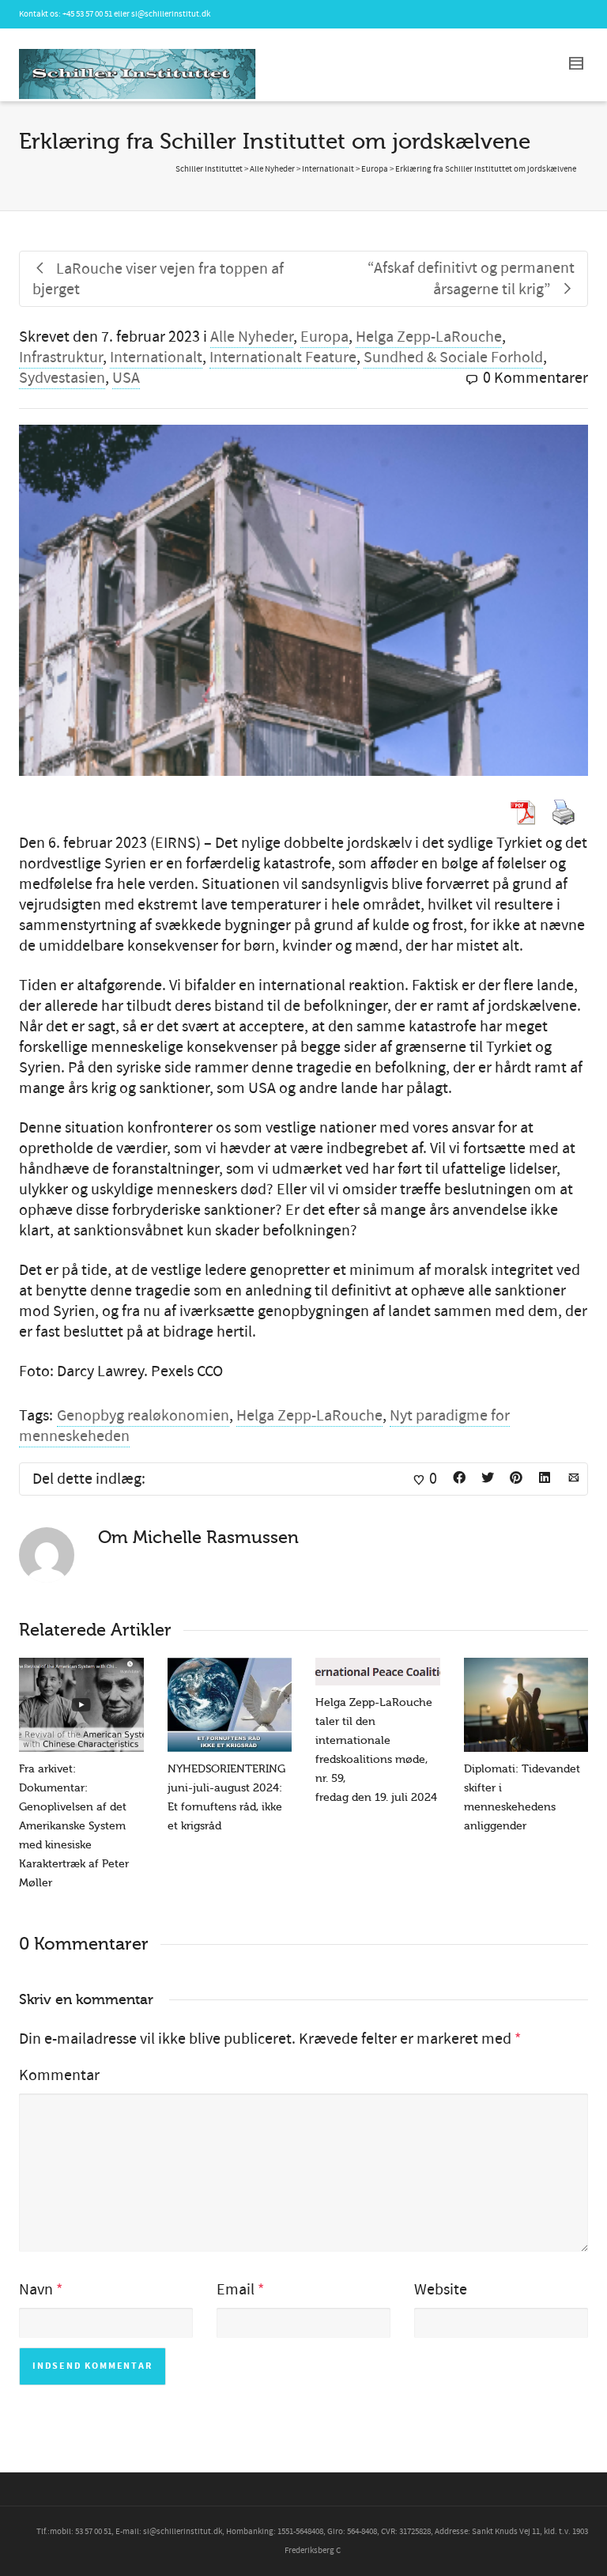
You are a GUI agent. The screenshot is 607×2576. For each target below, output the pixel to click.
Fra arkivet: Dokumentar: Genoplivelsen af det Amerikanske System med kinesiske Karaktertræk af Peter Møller (74, 1826)
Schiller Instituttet (209, 169)
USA (126, 378)
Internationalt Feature (283, 357)
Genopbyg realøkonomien (143, 1416)
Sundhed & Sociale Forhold (453, 357)
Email (236, 2290)
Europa (324, 337)
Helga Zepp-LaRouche (429, 337)
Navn (36, 2290)
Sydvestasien (62, 378)
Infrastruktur (61, 357)
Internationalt (156, 357)
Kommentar (59, 2075)
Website (441, 2290)
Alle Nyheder (252, 337)
